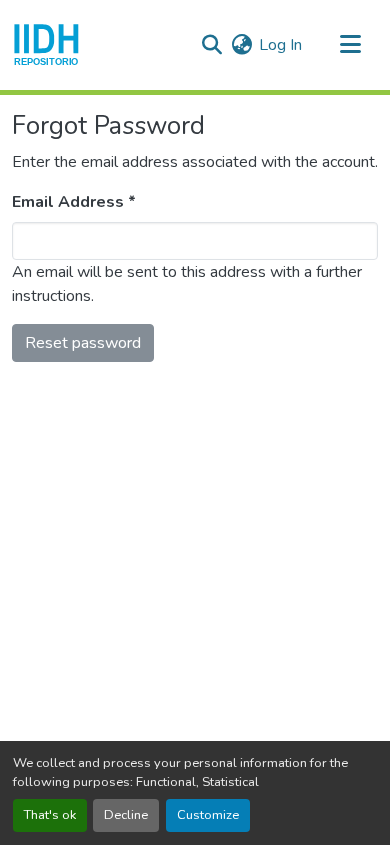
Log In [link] (280, 45)
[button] (46, 45)
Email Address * (74, 202)
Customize (208, 815)
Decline (126, 815)
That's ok (50, 815)
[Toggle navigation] (350, 45)
